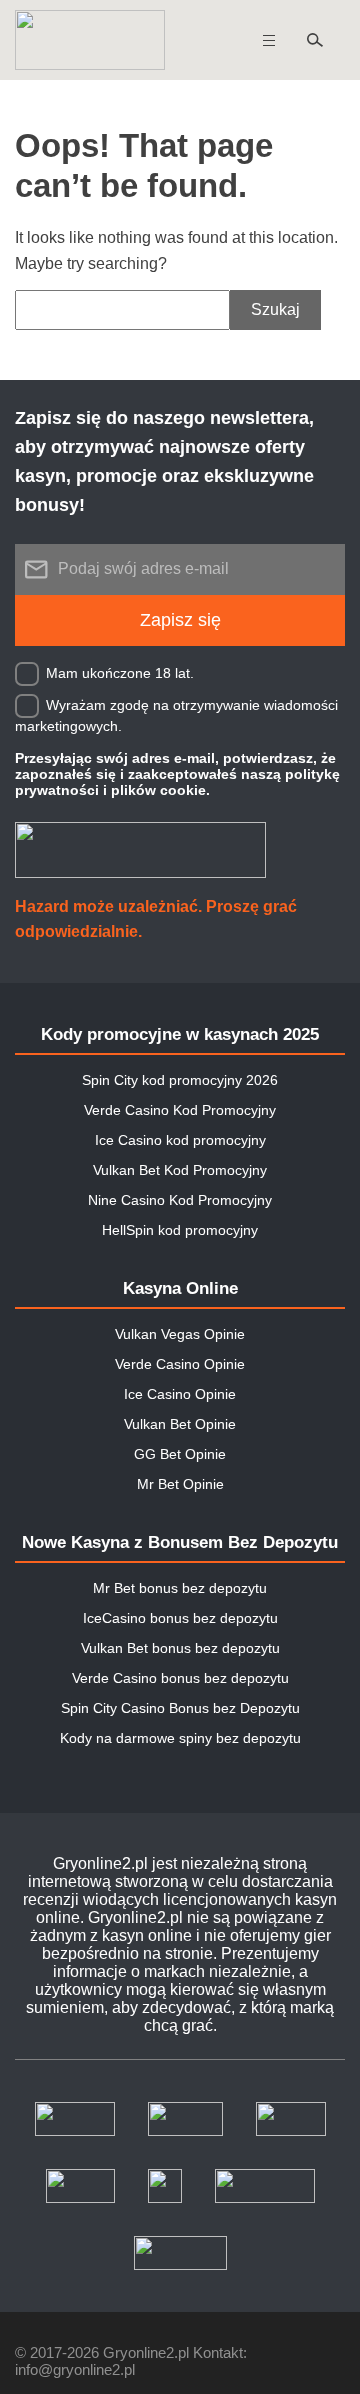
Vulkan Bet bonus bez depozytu (180, 1648)
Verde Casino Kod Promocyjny (180, 1110)
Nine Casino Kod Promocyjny (180, 1200)
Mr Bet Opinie (180, 1484)
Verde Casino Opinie (180, 1364)
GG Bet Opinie (180, 1454)
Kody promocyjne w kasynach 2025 (180, 1034)
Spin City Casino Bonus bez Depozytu (180, 1708)
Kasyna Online (180, 1288)
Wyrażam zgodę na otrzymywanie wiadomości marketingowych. (176, 714)
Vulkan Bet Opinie (180, 1424)
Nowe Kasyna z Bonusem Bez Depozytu (180, 1542)
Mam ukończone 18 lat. (120, 672)
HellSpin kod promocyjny (180, 1230)
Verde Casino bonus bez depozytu (180, 1678)
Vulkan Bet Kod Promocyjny (180, 1170)
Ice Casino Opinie (180, 1394)
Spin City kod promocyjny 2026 (180, 1080)
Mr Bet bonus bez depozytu (180, 1588)
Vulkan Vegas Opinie (180, 1334)
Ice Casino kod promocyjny (180, 1140)
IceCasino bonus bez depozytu (180, 1618)
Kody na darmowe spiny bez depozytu (180, 1738)
